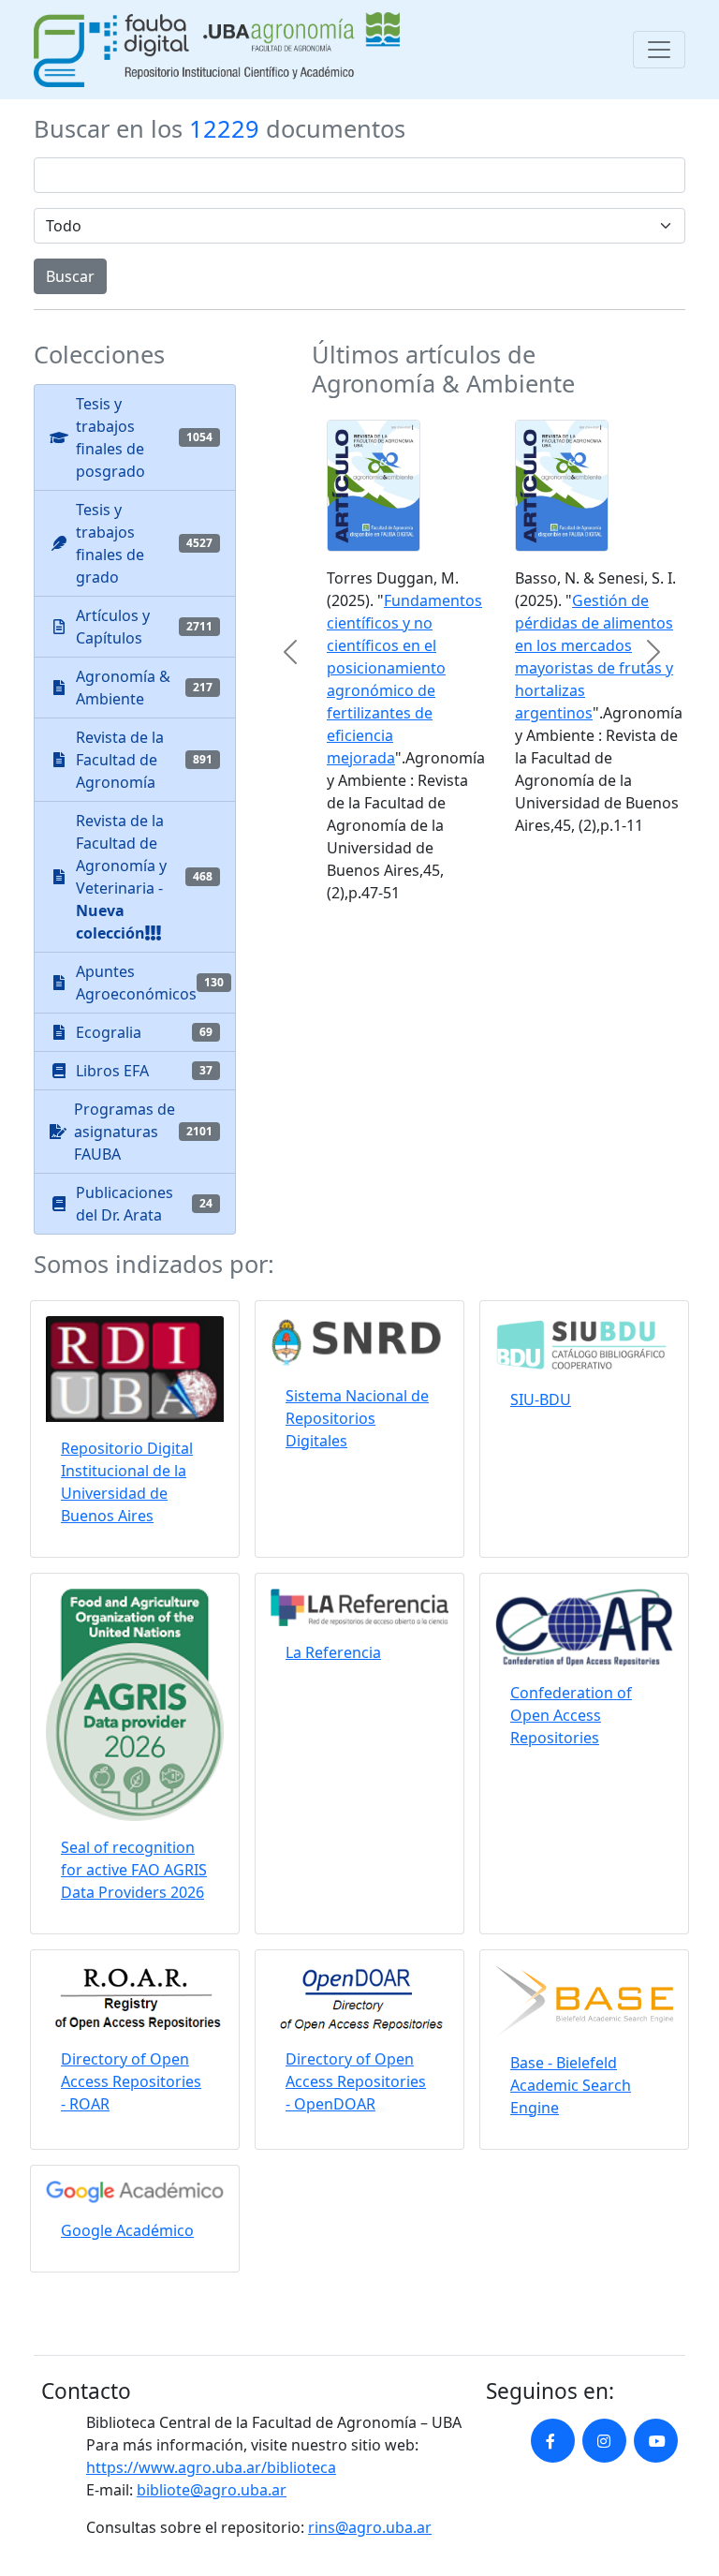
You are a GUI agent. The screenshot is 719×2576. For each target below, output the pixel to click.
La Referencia (333, 1652)
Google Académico (127, 2230)
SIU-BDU (541, 1399)
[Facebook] (553, 2441)
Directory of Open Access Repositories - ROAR (131, 2081)
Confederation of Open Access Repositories (571, 1715)
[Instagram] (604, 2441)
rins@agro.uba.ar (370, 2527)
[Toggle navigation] (659, 50)
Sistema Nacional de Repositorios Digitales (357, 1418)
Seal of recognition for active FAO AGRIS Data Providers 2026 (134, 1870)
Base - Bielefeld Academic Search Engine (571, 2085)
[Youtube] (656, 2441)
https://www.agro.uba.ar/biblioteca (211, 2467)
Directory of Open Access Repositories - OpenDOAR (356, 2081)
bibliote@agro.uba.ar (212, 2490)
